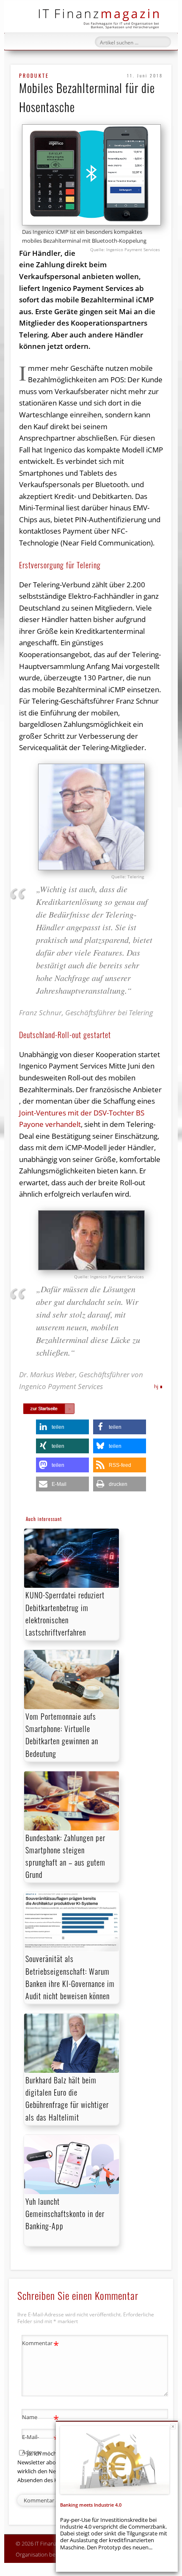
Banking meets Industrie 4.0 (91, 2505)
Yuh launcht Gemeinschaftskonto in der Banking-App (65, 2214)
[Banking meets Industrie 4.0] (115, 2460)
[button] (62, 1427)
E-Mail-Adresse (40, 2444)
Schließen (173, 2427)
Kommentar (40, 2344)
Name (40, 2418)
